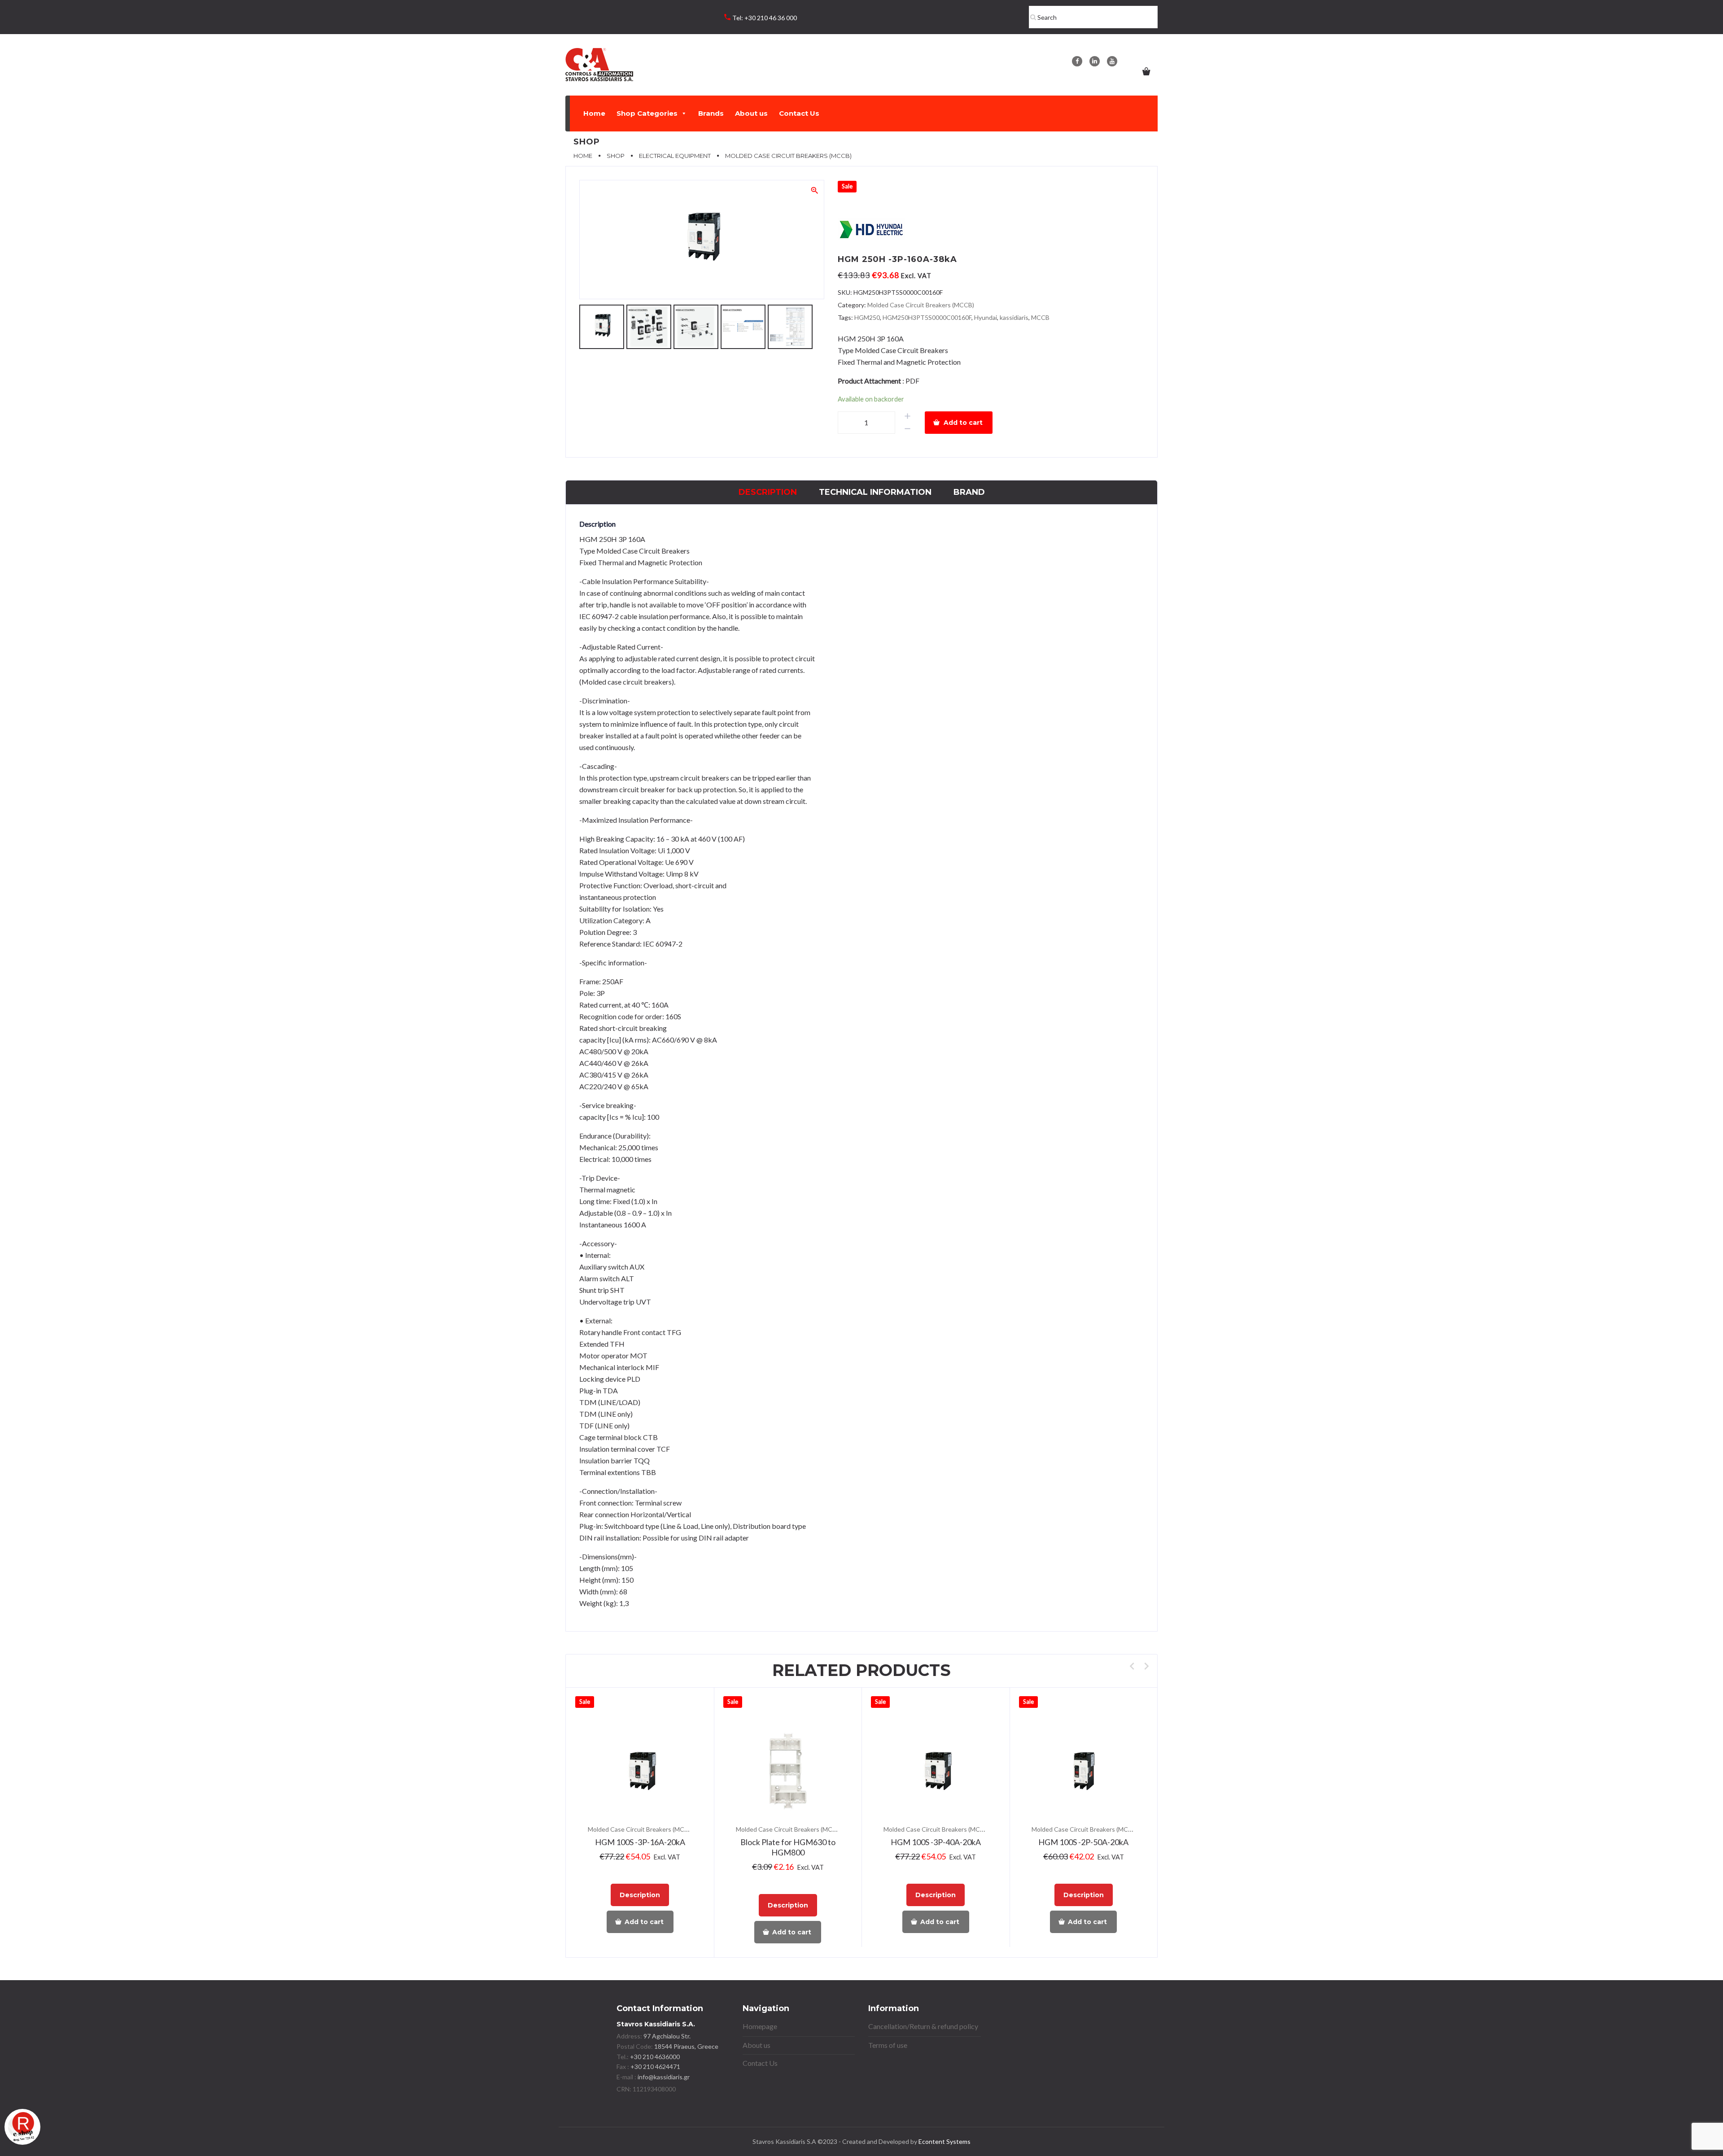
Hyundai (986, 317)
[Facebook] (1077, 61)
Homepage (760, 2026)
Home (594, 113)
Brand (969, 492)
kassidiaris (1014, 317)
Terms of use (888, 2045)
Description (768, 492)
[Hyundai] (871, 230)
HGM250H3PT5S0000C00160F (927, 317)
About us (751, 113)
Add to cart (963, 423)
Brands (711, 113)
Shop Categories (647, 113)
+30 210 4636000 (654, 2057)
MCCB (1040, 317)
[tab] (768, 492)
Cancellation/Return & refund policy (923, 2026)
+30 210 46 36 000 (771, 18)
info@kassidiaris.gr (664, 2077)
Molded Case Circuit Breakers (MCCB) (921, 305)
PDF (912, 381)
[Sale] (640, 1771)
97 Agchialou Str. (667, 2036)
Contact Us (799, 113)
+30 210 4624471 (655, 2067)
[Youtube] (1112, 61)
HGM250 (867, 317)
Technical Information (875, 492)
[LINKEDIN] (1095, 61)
